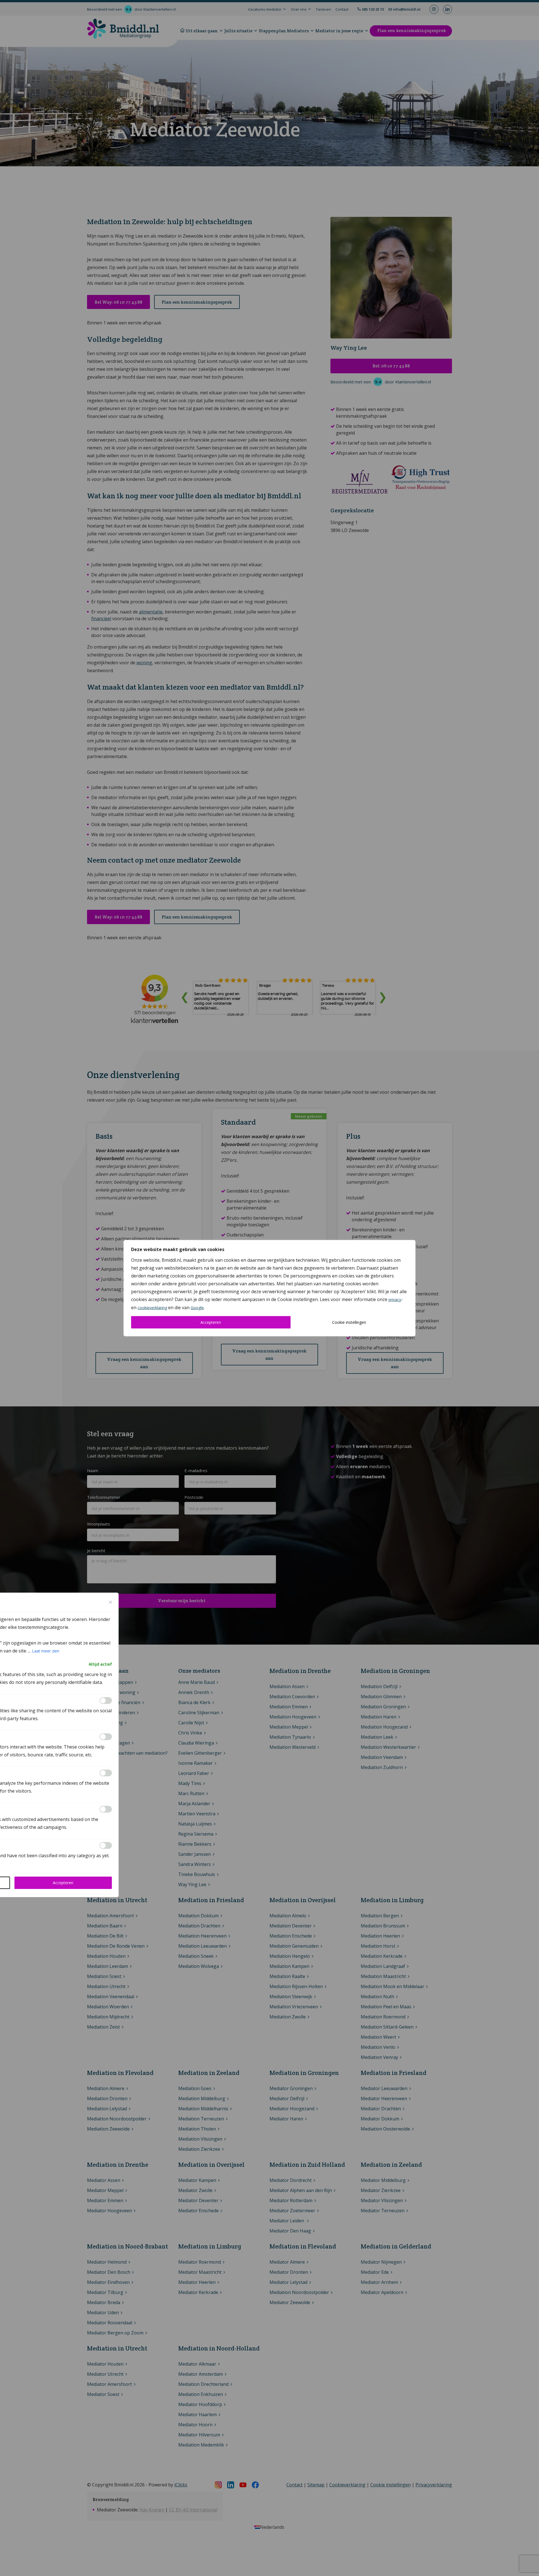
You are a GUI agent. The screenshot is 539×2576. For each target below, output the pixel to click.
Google (197, 1307)
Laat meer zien (46, 1651)
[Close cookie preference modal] (111, 1602)
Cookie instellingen (349, 1322)
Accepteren (211, 1322)
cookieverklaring (152, 1307)
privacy (395, 1299)
